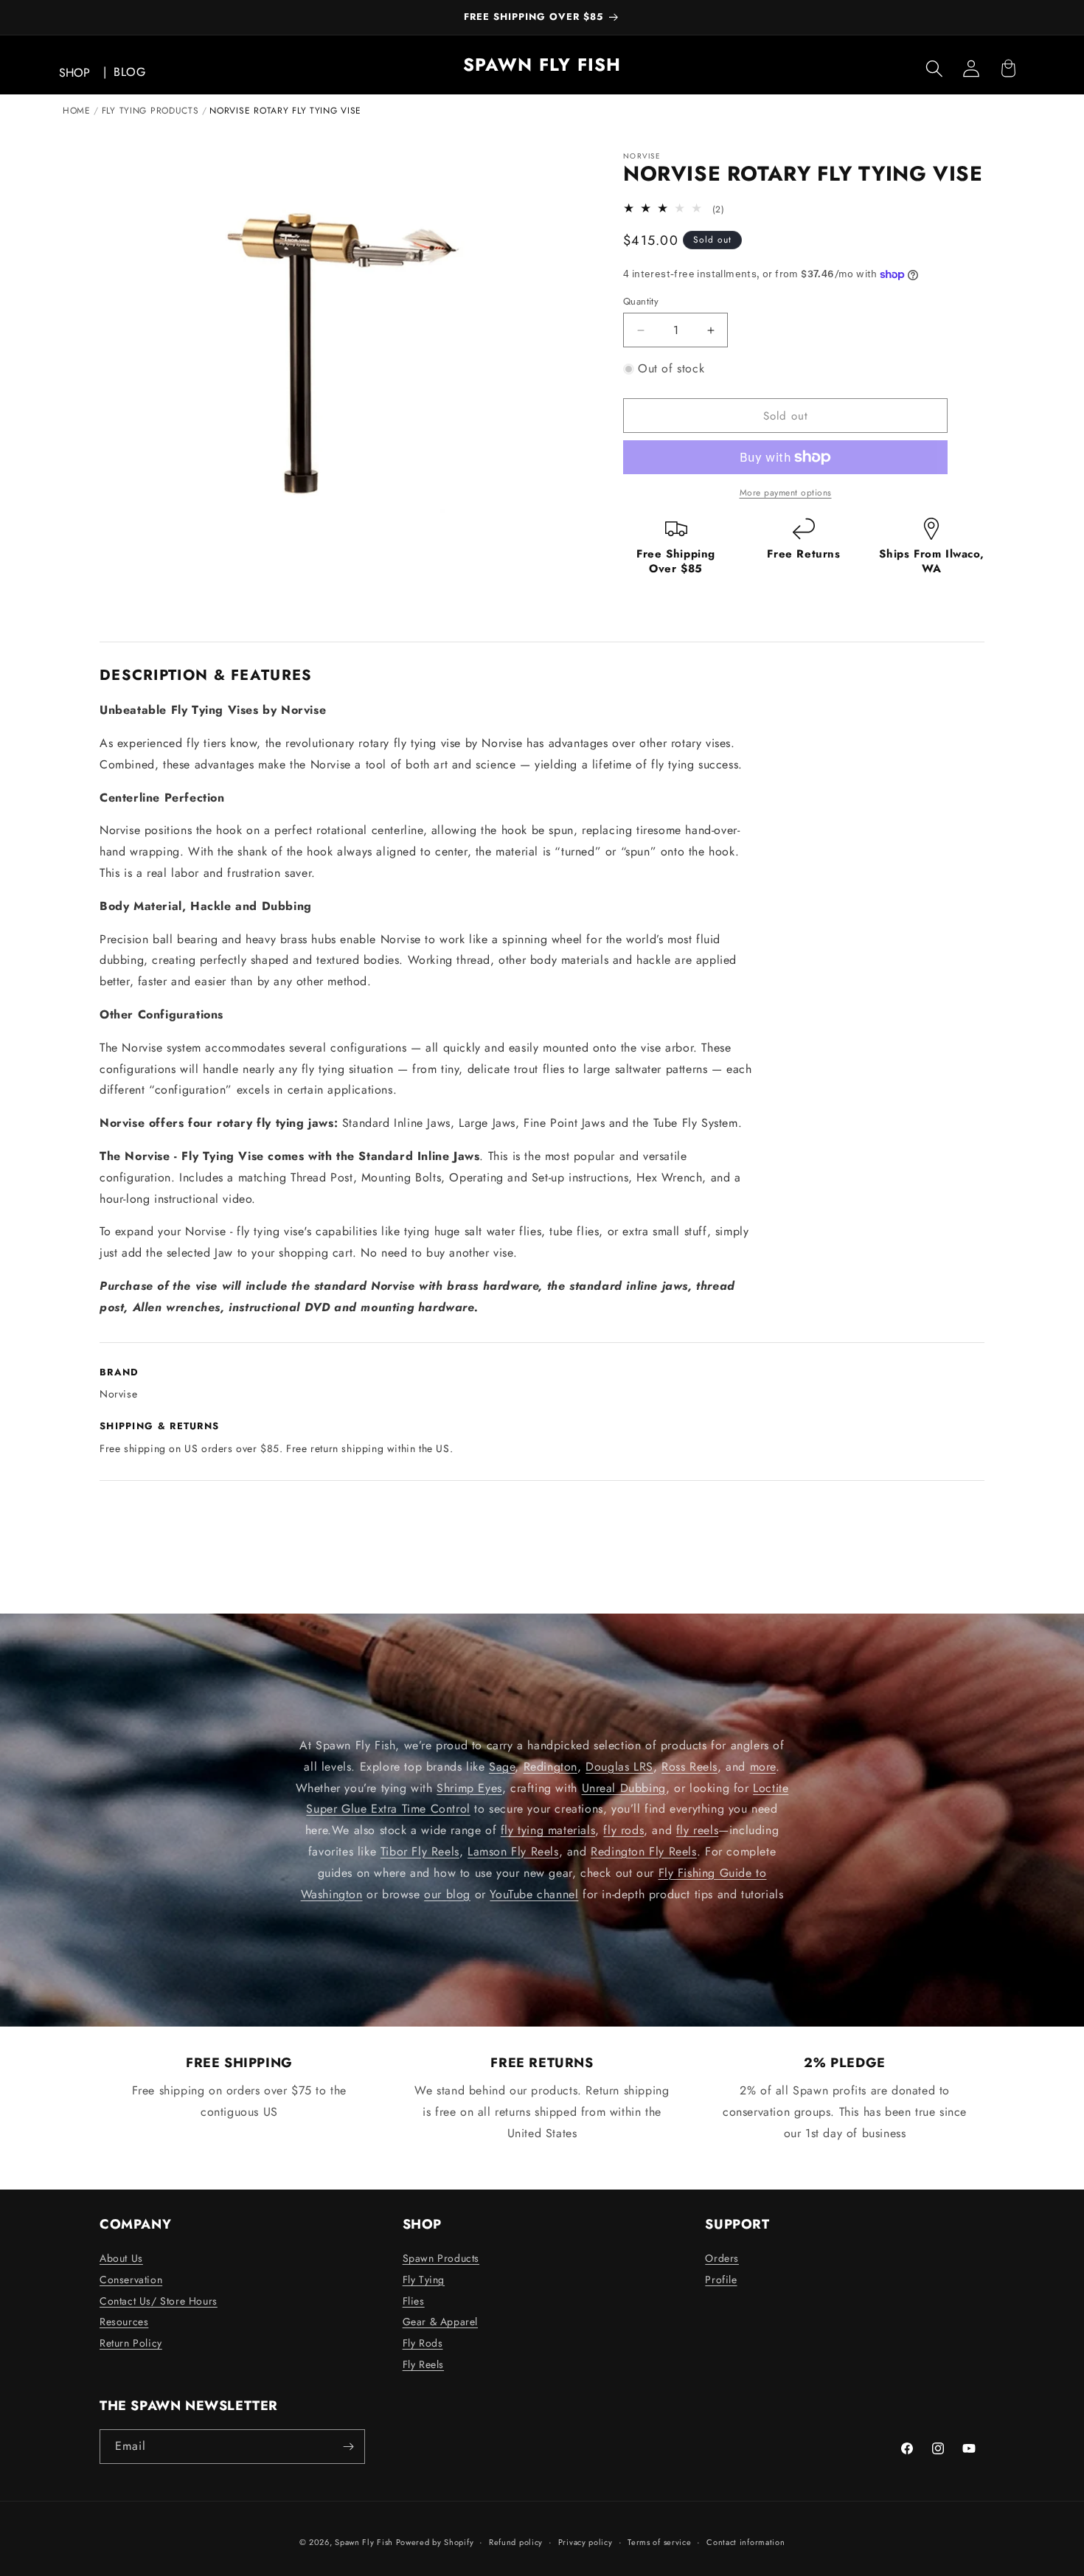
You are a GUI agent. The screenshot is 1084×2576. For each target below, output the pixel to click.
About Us (121, 2258)
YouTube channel (534, 1894)
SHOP (74, 73)
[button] (934, 69)
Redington (550, 1767)
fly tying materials (548, 1830)
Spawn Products (441, 2258)
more (763, 1767)
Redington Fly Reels (643, 1851)
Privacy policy (586, 2542)
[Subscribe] (348, 2447)
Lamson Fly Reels (513, 1851)
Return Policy (131, 2343)
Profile (721, 2280)
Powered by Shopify (435, 2542)
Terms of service (659, 2542)
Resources (124, 2322)
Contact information (746, 2542)
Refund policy (516, 2542)
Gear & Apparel (440, 2322)
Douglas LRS (619, 1767)
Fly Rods (423, 2343)
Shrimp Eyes (469, 1788)
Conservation (131, 2280)
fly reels (697, 1830)
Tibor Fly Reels (420, 1851)
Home (77, 111)
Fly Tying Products (150, 111)
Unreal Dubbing (624, 1788)
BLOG (129, 72)
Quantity (641, 301)
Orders (722, 2258)
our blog (447, 1894)
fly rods (623, 1830)
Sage (502, 1767)
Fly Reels (423, 2364)
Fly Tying (424, 2280)
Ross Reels (689, 1767)
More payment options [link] (786, 493)
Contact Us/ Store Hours (159, 2301)
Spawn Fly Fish (365, 2542)
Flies (414, 2301)
